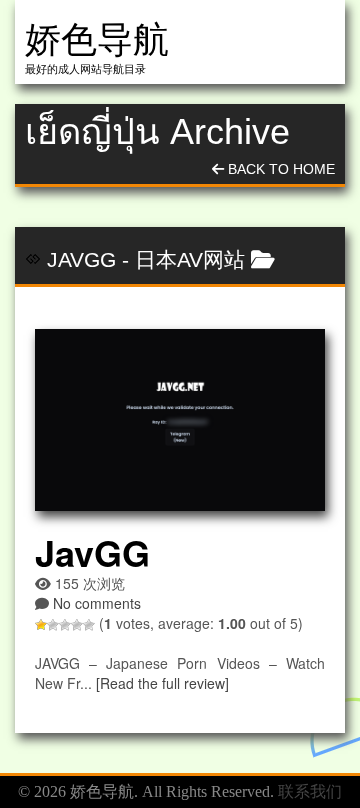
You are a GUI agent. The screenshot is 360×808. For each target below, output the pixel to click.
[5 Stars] (89, 625)
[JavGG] (180, 420)
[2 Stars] (53, 625)
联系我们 (310, 791)
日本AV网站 (190, 259)
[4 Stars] (77, 625)
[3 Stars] (65, 625)
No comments (97, 603)
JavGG (81, 259)
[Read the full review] (162, 683)
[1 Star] (41, 625)
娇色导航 (97, 39)
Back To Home (279, 169)
